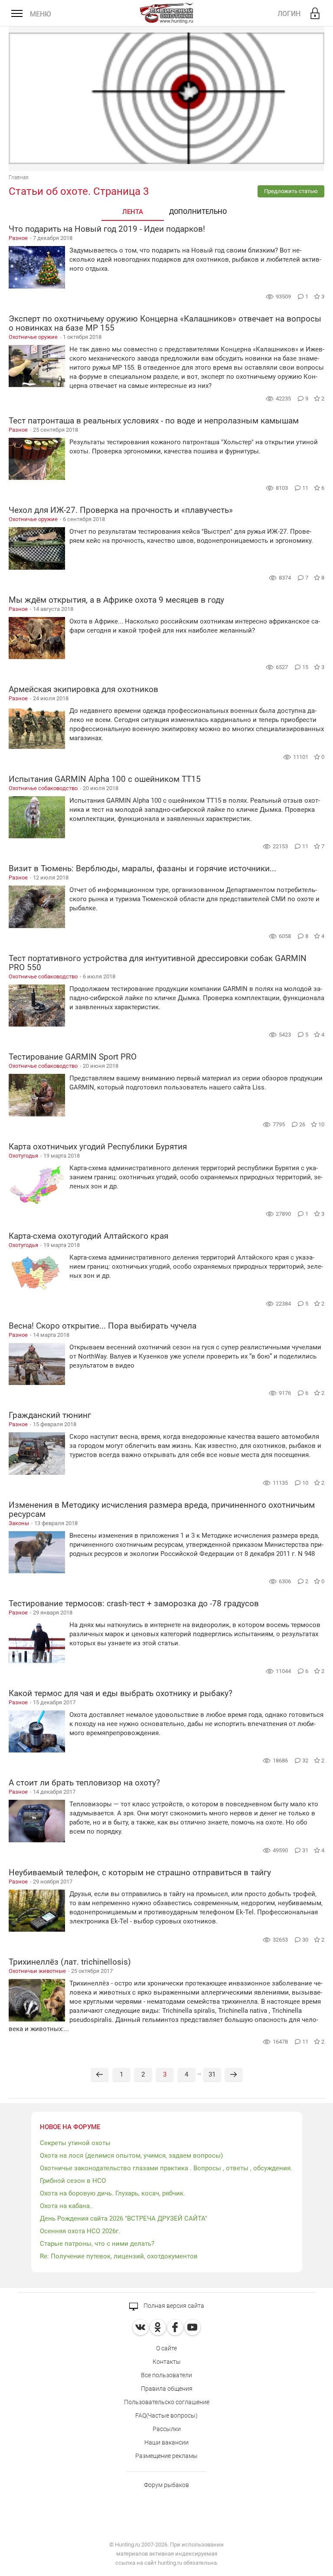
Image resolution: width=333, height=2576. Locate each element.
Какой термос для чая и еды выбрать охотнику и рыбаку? (121, 1693)
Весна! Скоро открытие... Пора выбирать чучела (103, 1326)
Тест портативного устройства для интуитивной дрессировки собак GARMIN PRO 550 (158, 963)
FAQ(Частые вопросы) (166, 2415)
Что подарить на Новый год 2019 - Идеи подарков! (107, 229)
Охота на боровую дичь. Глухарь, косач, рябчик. (113, 2193)
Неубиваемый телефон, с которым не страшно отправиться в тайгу (140, 1872)
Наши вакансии (166, 2442)
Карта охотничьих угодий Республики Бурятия (98, 1147)
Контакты (167, 2362)
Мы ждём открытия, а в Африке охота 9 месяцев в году (116, 600)
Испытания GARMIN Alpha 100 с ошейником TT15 (105, 779)
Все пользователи (166, 2375)
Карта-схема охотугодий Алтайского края (88, 1236)
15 (306, 667)
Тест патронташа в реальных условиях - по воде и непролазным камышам (154, 421)
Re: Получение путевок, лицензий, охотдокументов (119, 2256)
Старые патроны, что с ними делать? (97, 2244)
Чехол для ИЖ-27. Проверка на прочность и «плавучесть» (121, 510)
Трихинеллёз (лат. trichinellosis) (70, 1962)
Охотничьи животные (37, 1971)
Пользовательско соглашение (167, 2402)
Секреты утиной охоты (75, 2143)
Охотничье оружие (33, 337)
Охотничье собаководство (43, 788)
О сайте (166, 2348)
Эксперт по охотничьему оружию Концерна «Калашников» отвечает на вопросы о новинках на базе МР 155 (165, 323)
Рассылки (167, 2429)
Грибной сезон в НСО (73, 2181)
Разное (18, 238)
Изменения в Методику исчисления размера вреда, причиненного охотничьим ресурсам (162, 1510)
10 (306, 1483)
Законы (19, 1523)
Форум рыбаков (166, 2485)
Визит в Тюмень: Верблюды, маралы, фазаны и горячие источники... (142, 868)
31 (306, 1850)
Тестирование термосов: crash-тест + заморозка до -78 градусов (134, 1603)
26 (303, 1124)
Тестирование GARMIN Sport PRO (73, 1057)
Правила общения (167, 2389)
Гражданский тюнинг (50, 1415)
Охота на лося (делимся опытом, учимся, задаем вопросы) (131, 2156)
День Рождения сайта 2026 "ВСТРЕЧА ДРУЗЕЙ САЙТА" (124, 2218)
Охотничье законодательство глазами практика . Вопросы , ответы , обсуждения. (166, 2168)
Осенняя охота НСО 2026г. (80, 2231)
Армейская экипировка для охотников (83, 689)
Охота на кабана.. (67, 2206)
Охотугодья (23, 1156)
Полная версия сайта (173, 2306)
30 (306, 1940)
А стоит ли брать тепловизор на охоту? (84, 1783)
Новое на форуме (70, 2127)
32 (306, 1761)
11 (306, 488)
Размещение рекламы (166, 2456)
